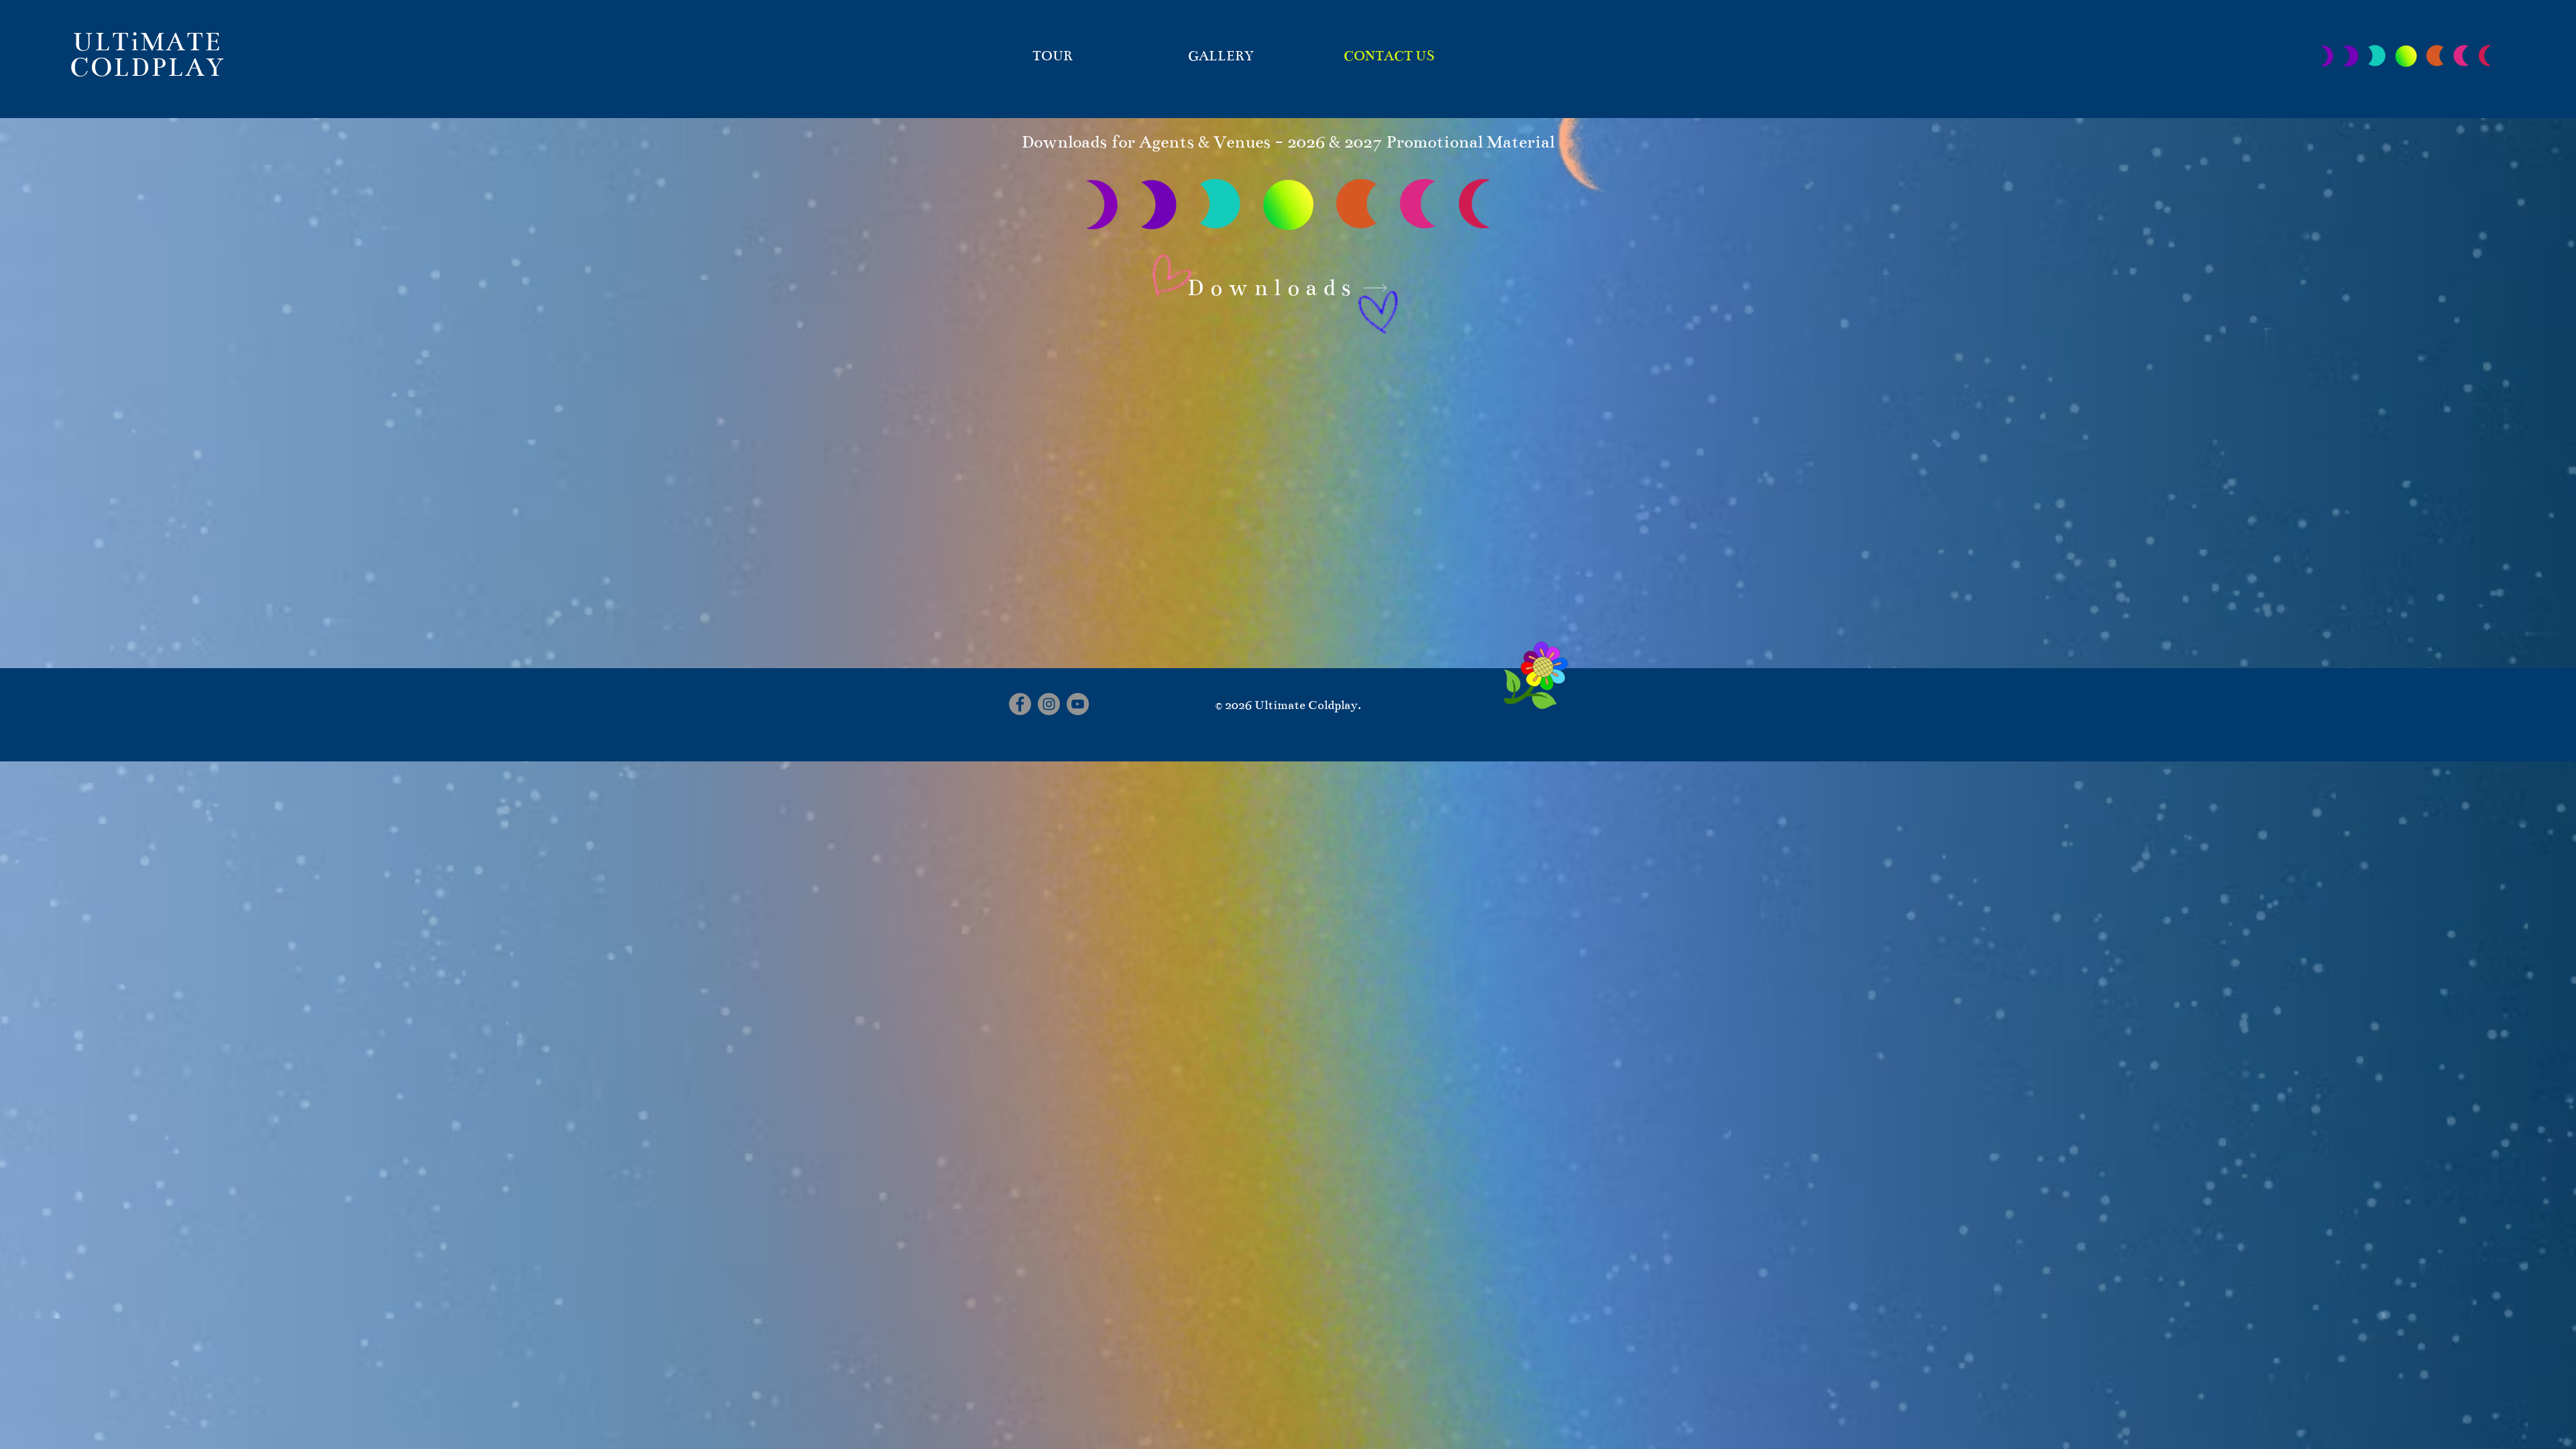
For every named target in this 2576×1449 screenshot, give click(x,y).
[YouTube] (1078, 704)
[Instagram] (1049, 704)
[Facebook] (1020, 704)
